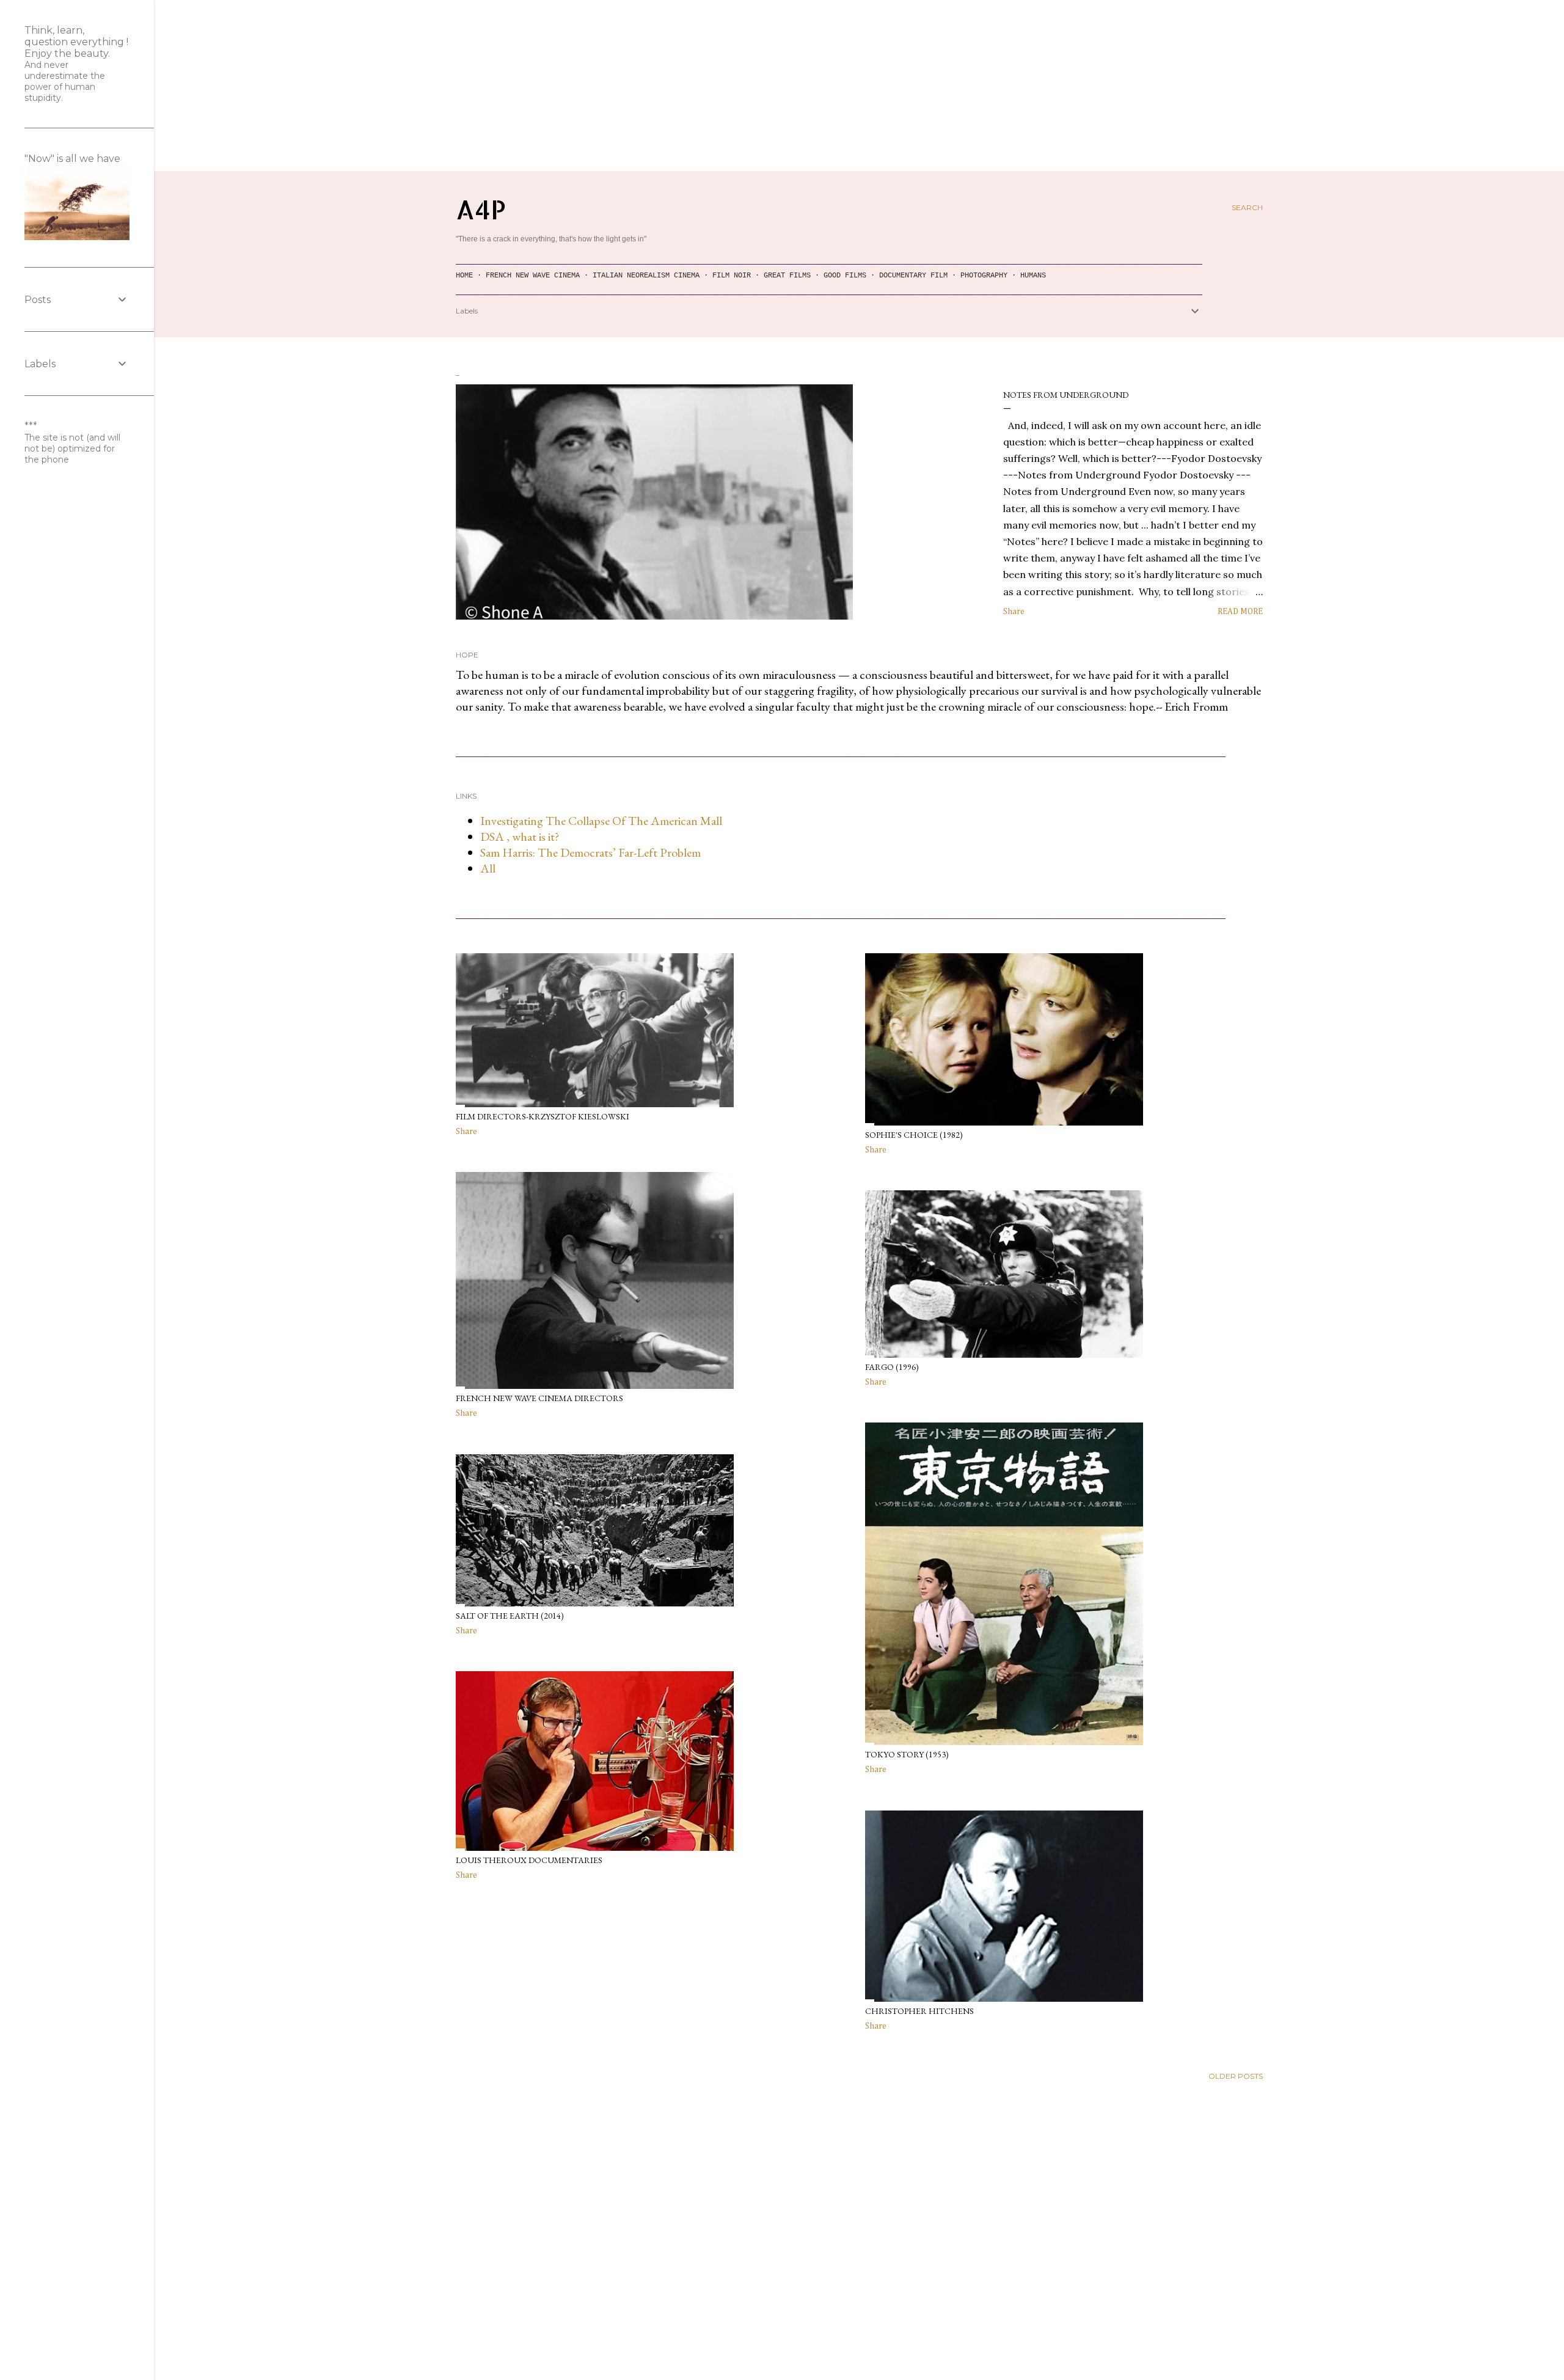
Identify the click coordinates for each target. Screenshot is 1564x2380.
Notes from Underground (1066, 395)
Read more (1240, 612)
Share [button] (1014, 612)
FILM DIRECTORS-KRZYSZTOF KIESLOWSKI (543, 1116)
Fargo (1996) (892, 1367)
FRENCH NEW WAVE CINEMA (533, 276)
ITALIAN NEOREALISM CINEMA (646, 276)
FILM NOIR (732, 276)
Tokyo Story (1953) (907, 1754)
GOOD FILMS (845, 276)
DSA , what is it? (520, 837)
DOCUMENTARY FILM (913, 276)
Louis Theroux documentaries (529, 1860)
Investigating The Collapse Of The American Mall (601, 821)
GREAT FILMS (787, 276)
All (488, 868)
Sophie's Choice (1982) (914, 1135)
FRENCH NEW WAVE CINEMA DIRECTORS (539, 1398)
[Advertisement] (782, 86)
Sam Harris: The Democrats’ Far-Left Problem (590, 852)
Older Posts (1236, 2076)
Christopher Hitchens (919, 2011)
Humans (1033, 276)
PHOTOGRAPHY (984, 276)
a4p (481, 209)
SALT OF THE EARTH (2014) (510, 1616)
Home (464, 276)
